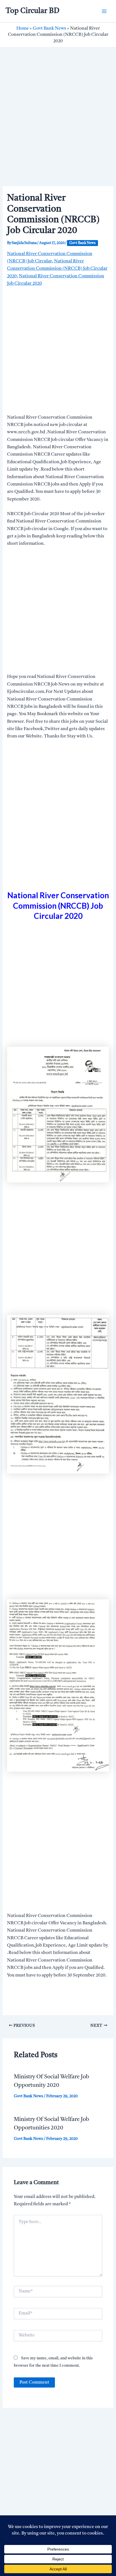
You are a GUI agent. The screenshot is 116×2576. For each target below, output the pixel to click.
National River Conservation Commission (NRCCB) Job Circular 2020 (57, 269)
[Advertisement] (58, 126)
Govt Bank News (49, 28)
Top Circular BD (33, 11)
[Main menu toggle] (104, 11)
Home (23, 28)
